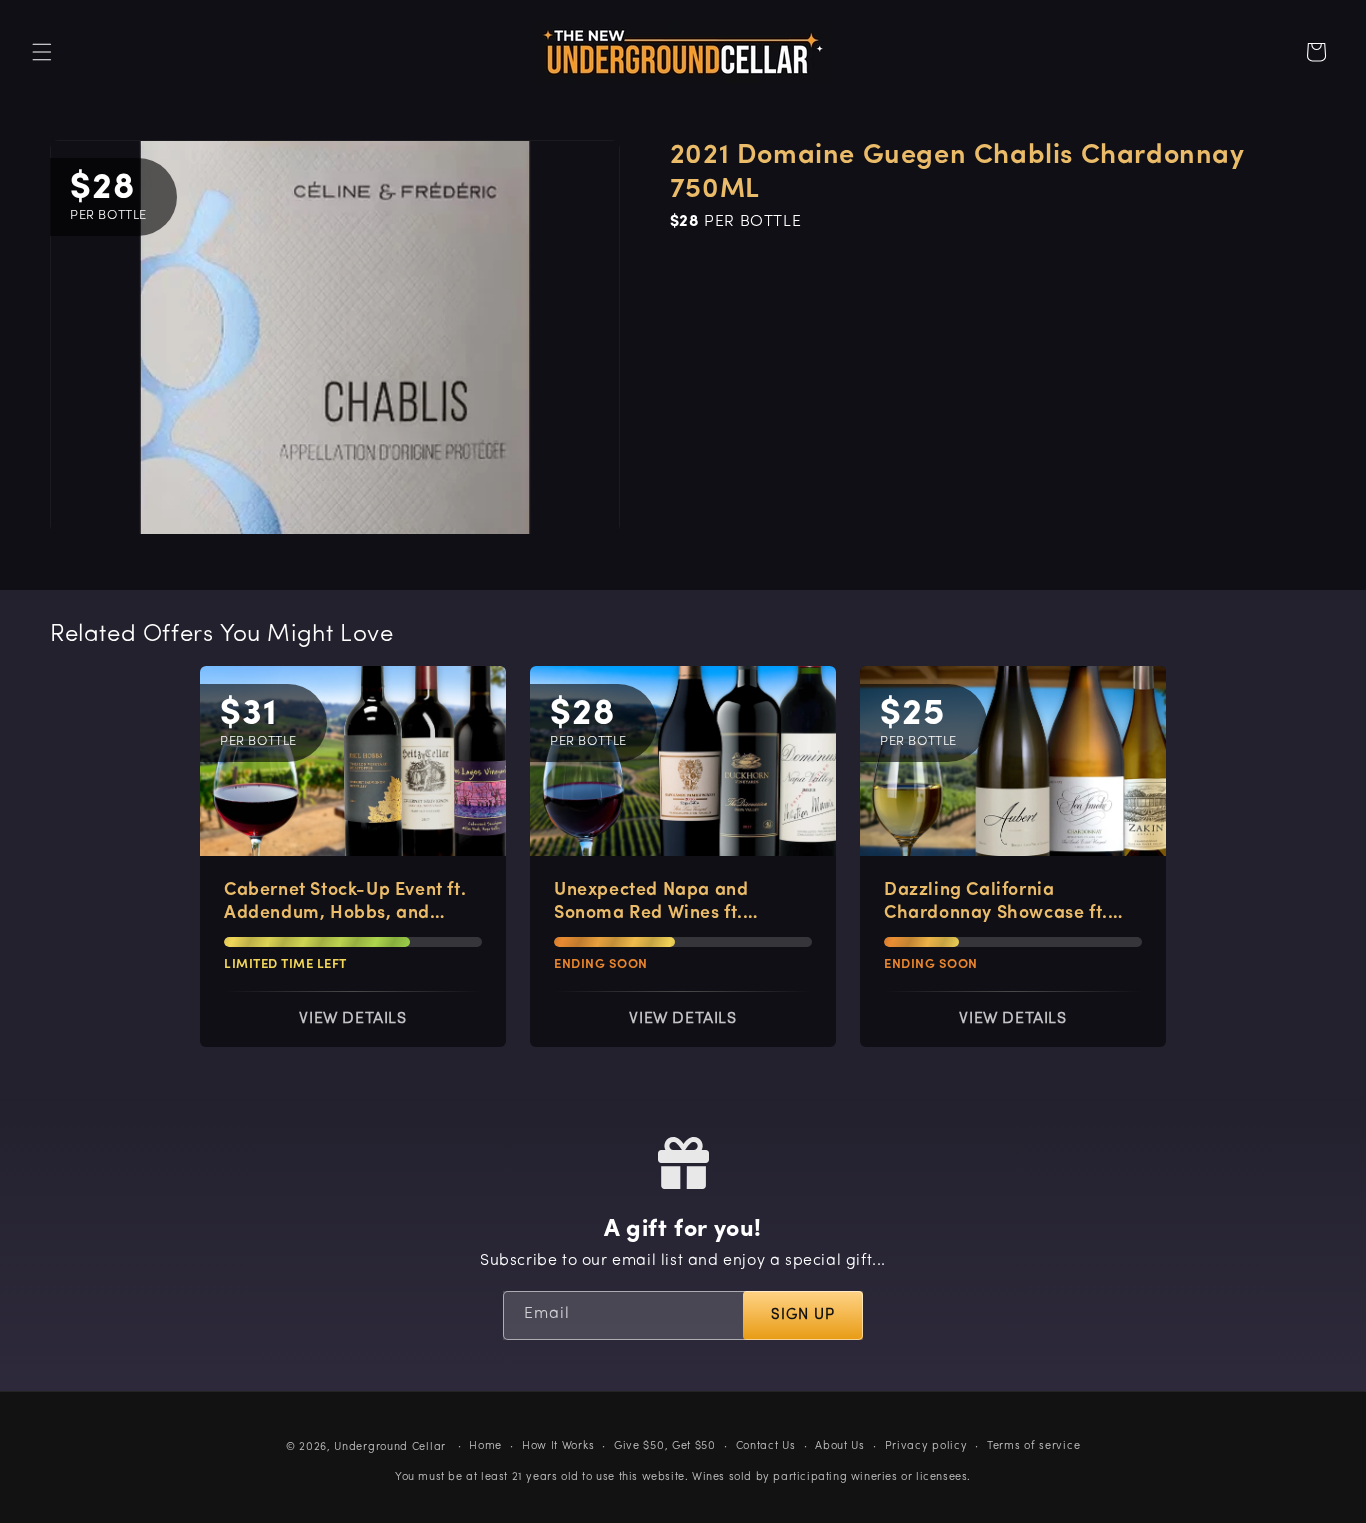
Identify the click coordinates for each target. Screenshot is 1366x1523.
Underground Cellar (390, 1447)
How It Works (558, 1445)
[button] (42, 52)
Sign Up (803, 1316)
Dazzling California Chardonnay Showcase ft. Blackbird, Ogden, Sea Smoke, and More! (996, 904)
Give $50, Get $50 (665, 1445)
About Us (840, 1445)
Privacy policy (926, 1445)
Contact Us (766, 1445)
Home (485, 1445)
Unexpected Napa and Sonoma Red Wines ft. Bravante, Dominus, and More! (659, 904)
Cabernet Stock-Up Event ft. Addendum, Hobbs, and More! (345, 904)
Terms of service (1033, 1445)
